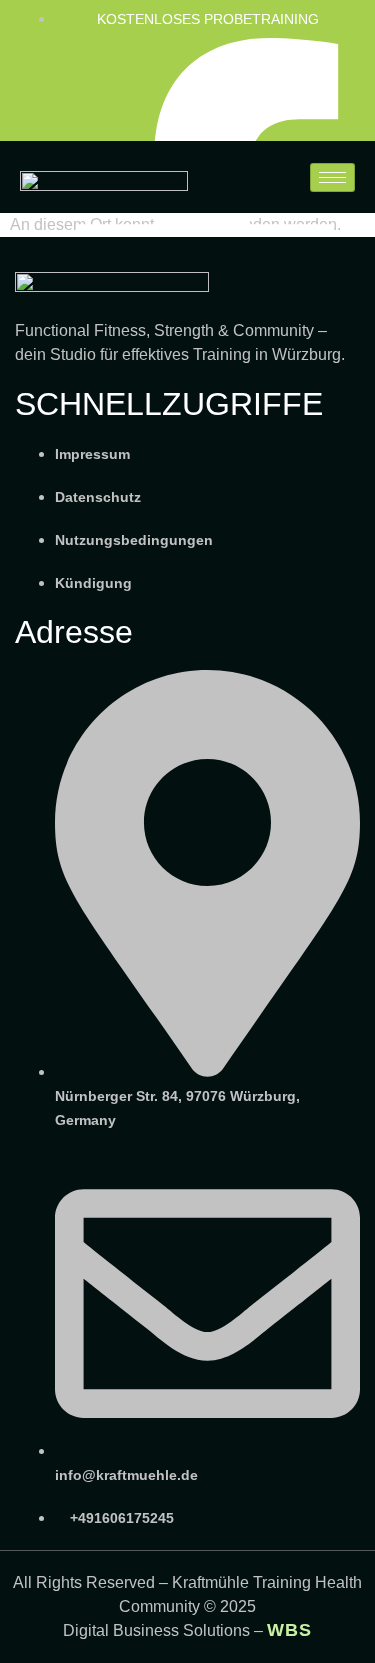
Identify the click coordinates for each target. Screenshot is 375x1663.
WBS (289, 1630)
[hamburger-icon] (332, 177)
